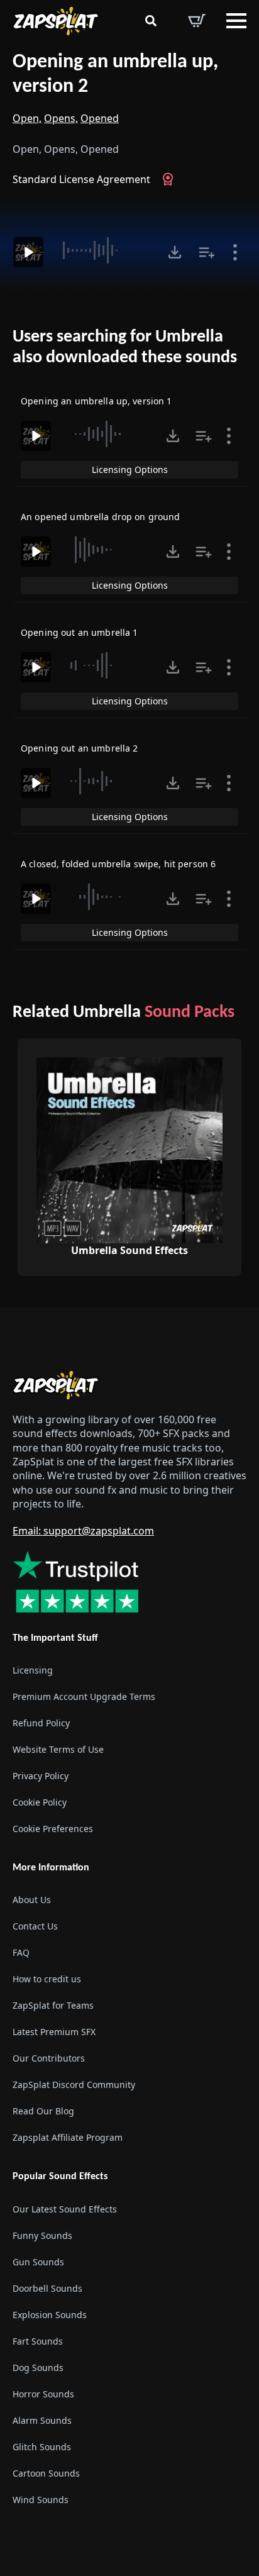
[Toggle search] (151, 21)
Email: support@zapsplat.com (83, 1531)
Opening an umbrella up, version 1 (96, 401)
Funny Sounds (42, 2235)
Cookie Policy (40, 1802)
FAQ (21, 1952)
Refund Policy (41, 1723)
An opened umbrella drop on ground (101, 517)
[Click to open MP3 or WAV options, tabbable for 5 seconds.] (175, 252)
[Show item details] (235, 252)
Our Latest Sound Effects (65, 2209)
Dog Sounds (38, 2368)
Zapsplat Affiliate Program (68, 2137)
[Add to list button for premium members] (207, 252)
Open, (27, 118)
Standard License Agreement (81, 179)
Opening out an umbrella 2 (80, 748)
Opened (100, 118)
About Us (32, 1900)
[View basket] (197, 21)
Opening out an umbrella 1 (80, 632)
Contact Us (35, 1926)
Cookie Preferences (53, 1829)
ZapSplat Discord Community (74, 2085)
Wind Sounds (41, 2500)
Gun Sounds (38, 2262)
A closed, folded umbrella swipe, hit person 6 (118, 864)
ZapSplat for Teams (53, 2005)
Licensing (33, 1670)
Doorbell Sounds (47, 2288)
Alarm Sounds (42, 2420)
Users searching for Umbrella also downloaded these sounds (125, 348)
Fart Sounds (38, 2341)
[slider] (104, 250)
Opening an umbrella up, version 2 (115, 75)
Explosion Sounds (50, 2315)
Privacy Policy (41, 1776)
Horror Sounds (43, 2394)
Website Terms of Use (58, 1749)
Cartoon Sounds (46, 2473)
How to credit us (47, 1979)
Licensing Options (130, 469)
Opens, (61, 118)
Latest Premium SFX (54, 2032)
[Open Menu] (236, 21)
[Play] (28, 252)
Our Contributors (49, 2058)
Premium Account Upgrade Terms (84, 1696)
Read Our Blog (43, 2111)
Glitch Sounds (42, 2447)
